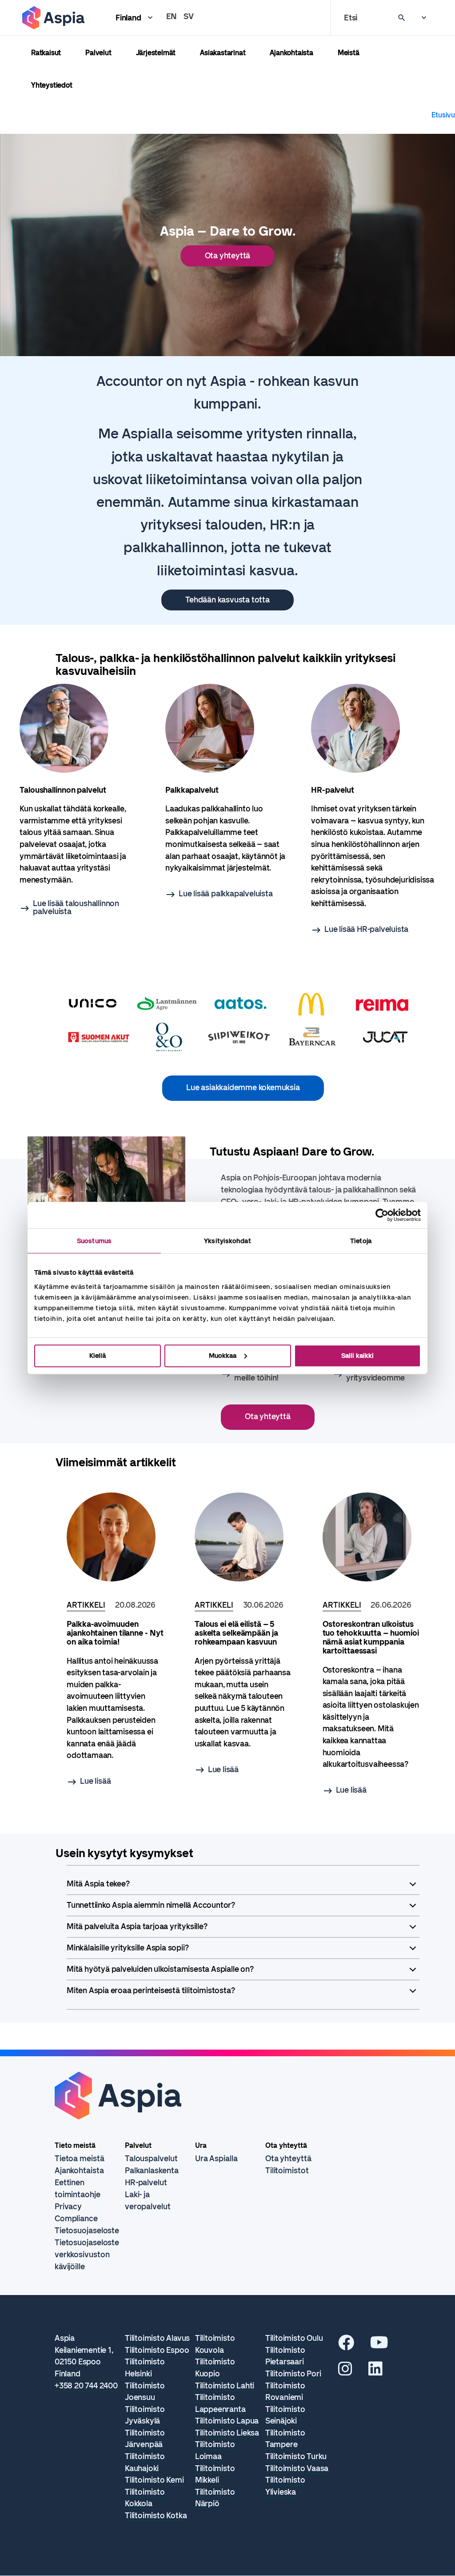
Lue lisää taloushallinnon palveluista (76, 907)
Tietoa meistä (80, 2159)
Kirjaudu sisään (419, 18)
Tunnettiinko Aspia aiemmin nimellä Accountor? (151, 1905)
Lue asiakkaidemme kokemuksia (243, 1087)
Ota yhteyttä (228, 256)
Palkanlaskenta (152, 2171)
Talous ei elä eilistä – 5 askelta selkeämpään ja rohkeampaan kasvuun (236, 1633)
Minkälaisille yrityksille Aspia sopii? (128, 1948)
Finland (128, 18)
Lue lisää (95, 1781)
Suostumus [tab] (94, 1241)
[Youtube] (379, 2346)
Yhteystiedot (52, 85)
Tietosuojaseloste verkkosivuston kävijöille (87, 2255)
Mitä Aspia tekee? (98, 1884)
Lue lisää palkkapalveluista (226, 894)
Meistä (349, 53)
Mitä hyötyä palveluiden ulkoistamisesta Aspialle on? (160, 1969)
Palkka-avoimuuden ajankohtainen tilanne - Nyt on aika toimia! (115, 1633)
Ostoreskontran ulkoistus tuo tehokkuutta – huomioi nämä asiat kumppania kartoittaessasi (371, 1637)
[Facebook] (346, 2346)
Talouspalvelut (151, 2159)
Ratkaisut (46, 53)
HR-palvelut (146, 2183)
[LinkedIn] (375, 2372)
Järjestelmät (156, 53)
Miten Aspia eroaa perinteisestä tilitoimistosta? (151, 1990)
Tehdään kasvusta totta (227, 600)
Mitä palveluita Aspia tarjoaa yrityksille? (137, 1926)
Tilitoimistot (287, 2171)
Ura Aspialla (216, 2159)
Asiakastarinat (223, 53)
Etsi (351, 18)
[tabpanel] (82, 800)
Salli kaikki (357, 1356)
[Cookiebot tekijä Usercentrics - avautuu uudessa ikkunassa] (382, 1215)
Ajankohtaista (291, 53)
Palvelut (98, 53)
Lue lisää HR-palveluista (366, 929)
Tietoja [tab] (361, 1241)
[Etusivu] (53, 18)
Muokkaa (223, 1356)
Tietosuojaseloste (87, 2231)
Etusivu (443, 115)
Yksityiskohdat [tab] (227, 1241)
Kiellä (98, 1356)
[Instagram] (345, 2372)
